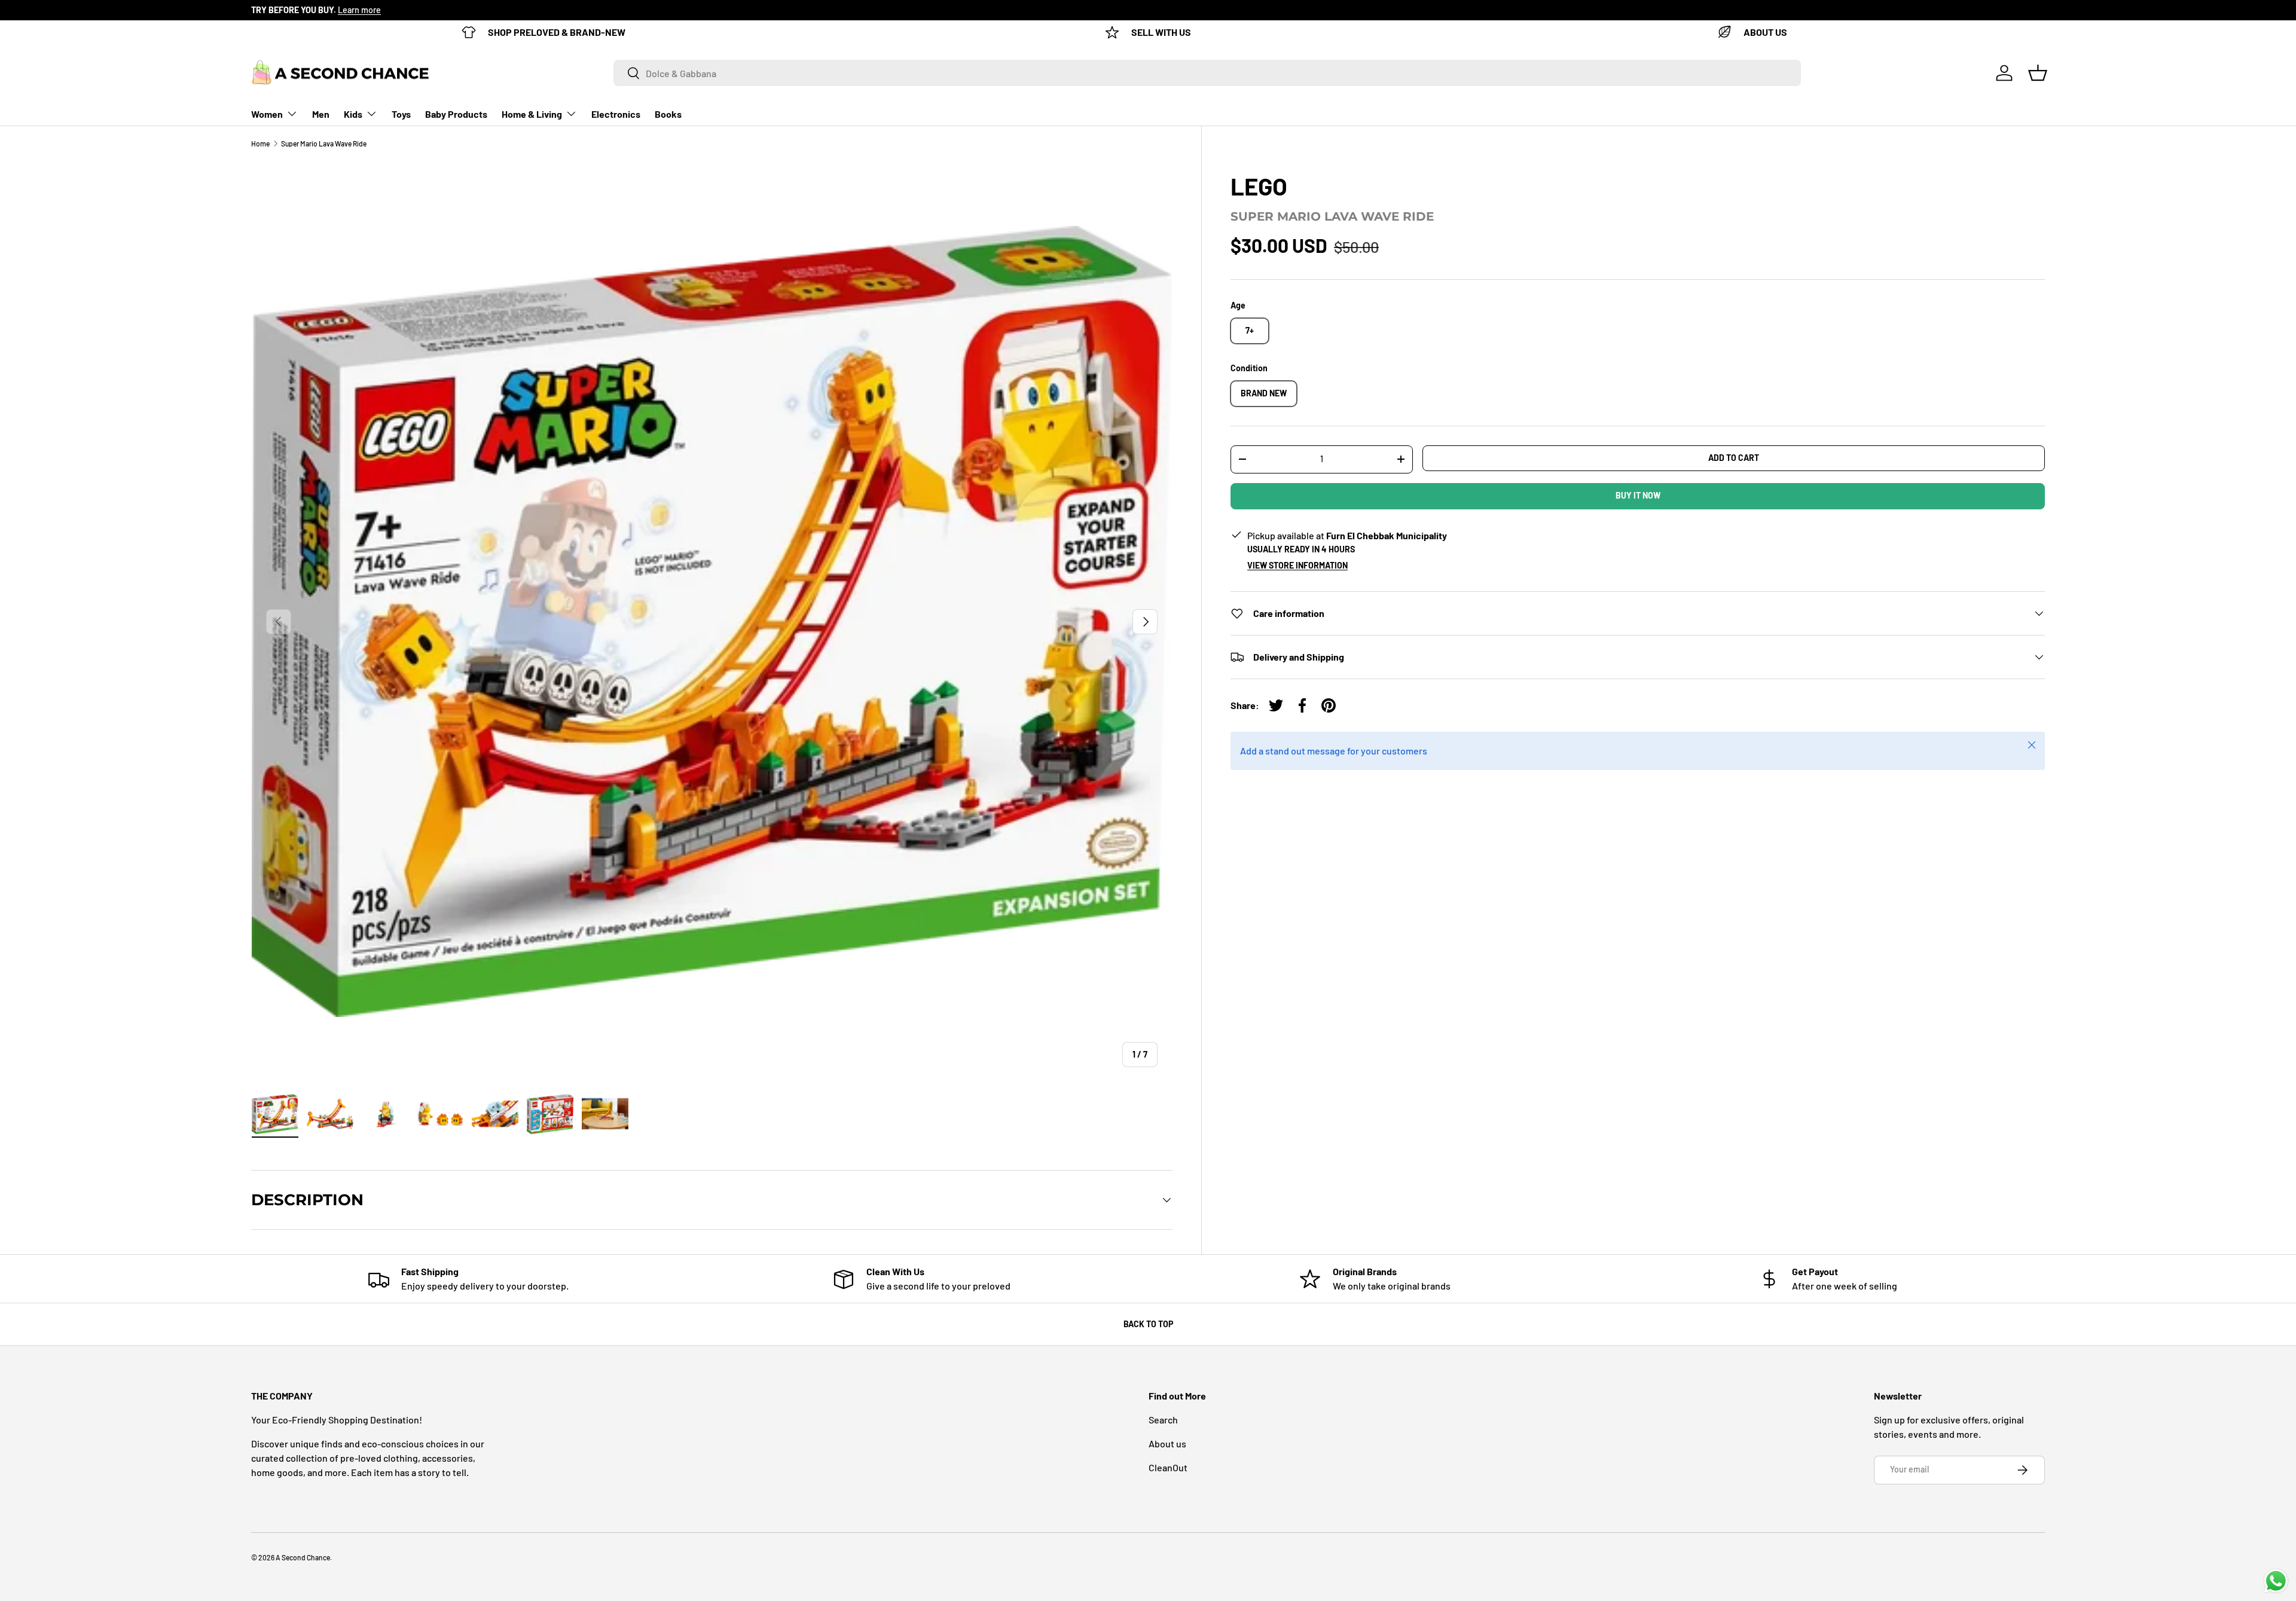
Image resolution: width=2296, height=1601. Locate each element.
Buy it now (1638, 495)
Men (321, 114)
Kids (353, 114)
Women (267, 114)
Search (1163, 1420)
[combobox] (1207, 73)
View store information (1297, 565)
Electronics (616, 114)
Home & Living (532, 114)
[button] (2038, 73)
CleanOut (1168, 1467)
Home (260, 143)
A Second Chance (303, 1557)
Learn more (359, 10)
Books (668, 114)
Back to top (1148, 1324)
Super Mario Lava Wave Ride (324, 143)
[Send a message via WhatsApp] (2276, 1581)
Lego (1259, 186)
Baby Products (456, 114)
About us (1167, 1443)
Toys (401, 114)
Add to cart (1734, 458)
